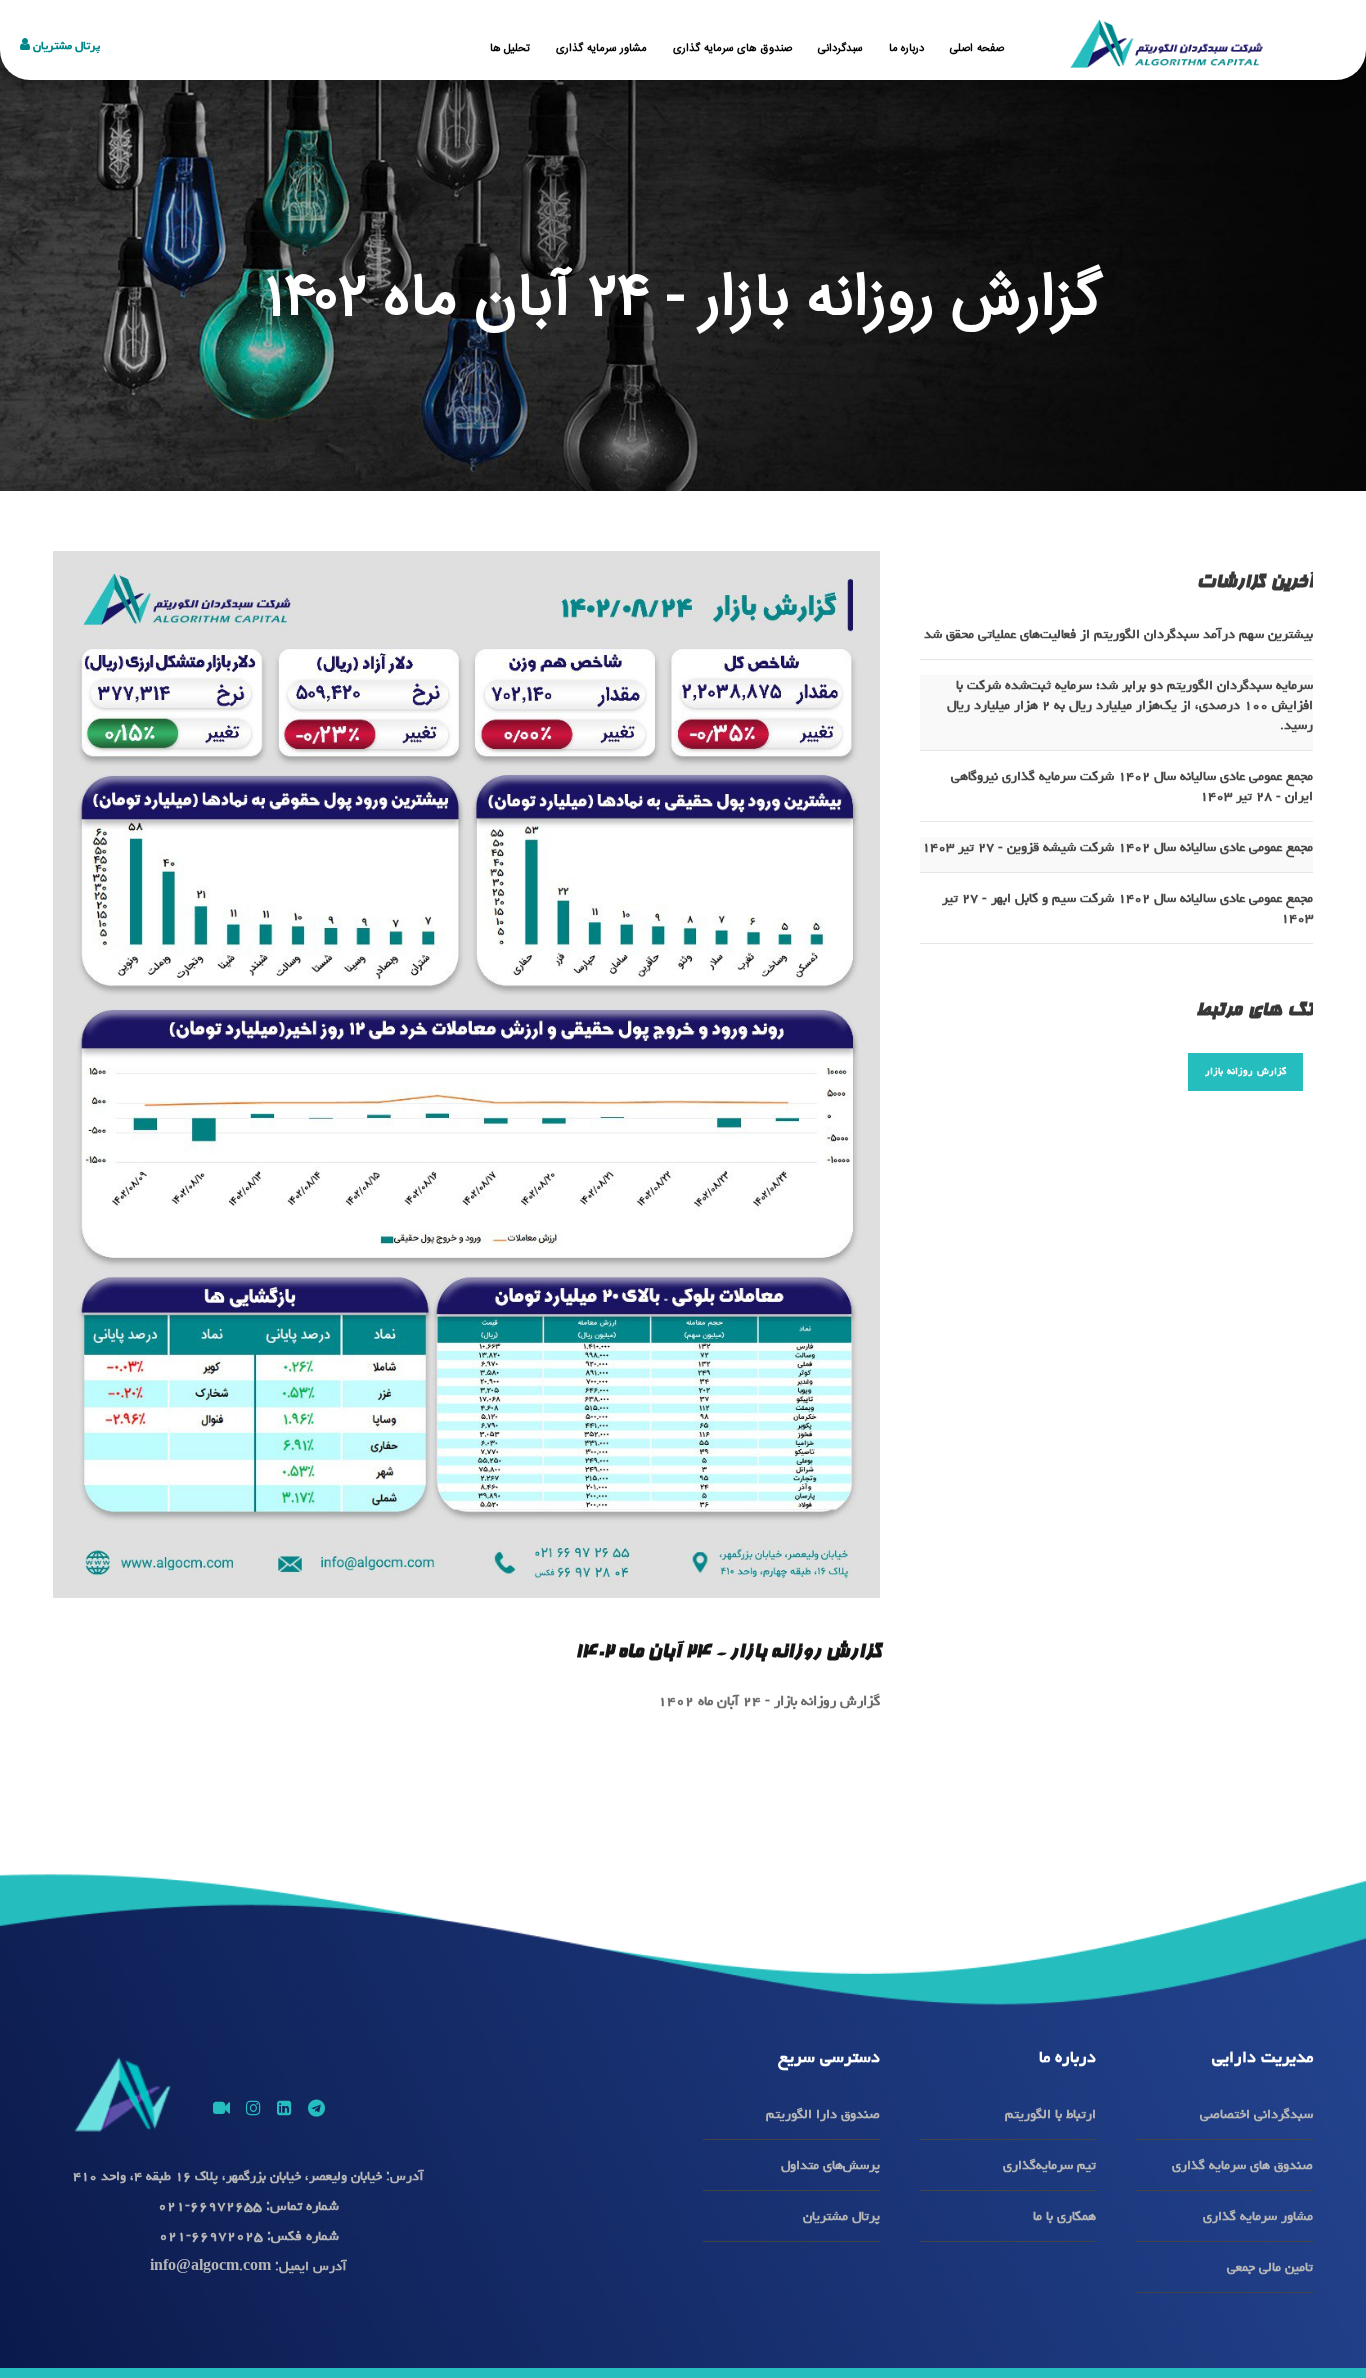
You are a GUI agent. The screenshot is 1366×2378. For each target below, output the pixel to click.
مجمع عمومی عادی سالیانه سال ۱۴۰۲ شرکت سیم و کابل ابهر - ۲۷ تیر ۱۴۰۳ (1127, 908)
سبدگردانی (840, 49)
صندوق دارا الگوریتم (823, 2114)
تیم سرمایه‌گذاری (1049, 2165)
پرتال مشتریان (65, 45)
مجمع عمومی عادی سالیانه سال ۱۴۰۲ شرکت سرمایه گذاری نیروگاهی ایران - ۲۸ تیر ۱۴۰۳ (1132, 786)
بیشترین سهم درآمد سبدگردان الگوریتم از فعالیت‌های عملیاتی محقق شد (1118, 634)
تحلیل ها (510, 49)
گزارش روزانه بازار (1245, 1071)
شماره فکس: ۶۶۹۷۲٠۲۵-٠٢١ (249, 2235)
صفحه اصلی (977, 49)
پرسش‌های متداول (830, 2165)
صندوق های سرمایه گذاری (732, 49)
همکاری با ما (1064, 2216)
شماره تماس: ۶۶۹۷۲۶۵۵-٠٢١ (248, 2205)
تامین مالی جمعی (1270, 2267)
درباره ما (907, 49)
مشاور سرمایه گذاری (601, 49)
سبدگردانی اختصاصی (1256, 2114)
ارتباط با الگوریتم (1050, 2114)
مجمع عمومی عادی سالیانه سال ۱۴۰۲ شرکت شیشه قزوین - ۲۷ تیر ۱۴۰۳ (1117, 847)
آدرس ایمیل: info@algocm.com (248, 2266)
